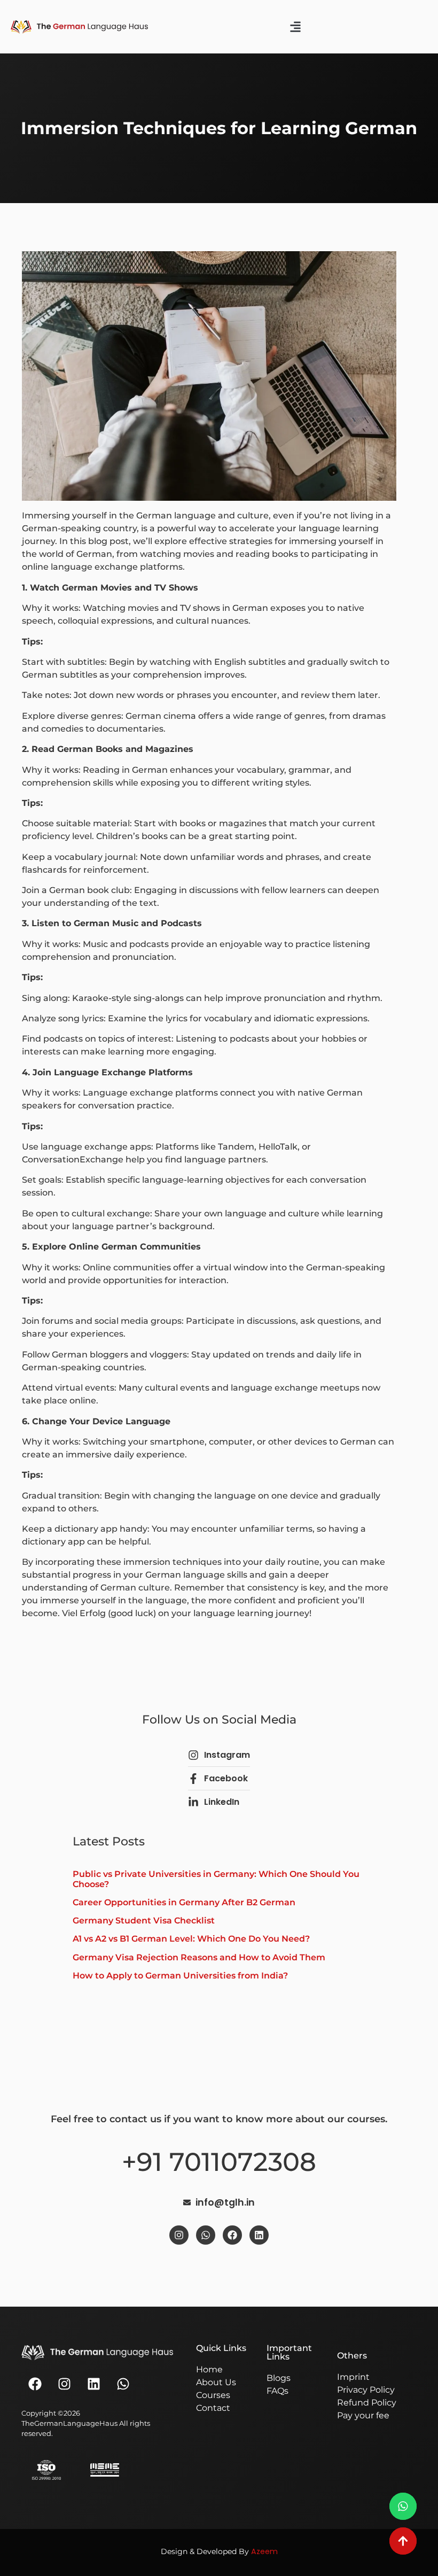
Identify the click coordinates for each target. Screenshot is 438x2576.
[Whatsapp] (206, 2235)
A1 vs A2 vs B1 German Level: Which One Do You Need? (191, 1939)
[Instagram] (179, 2235)
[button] (296, 27)
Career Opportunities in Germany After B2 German (184, 1902)
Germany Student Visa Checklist (144, 1921)
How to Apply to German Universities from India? (180, 1976)
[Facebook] (232, 2235)
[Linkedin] (259, 2235)
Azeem (264, 2551)
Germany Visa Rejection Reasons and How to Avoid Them (199, 1957)
